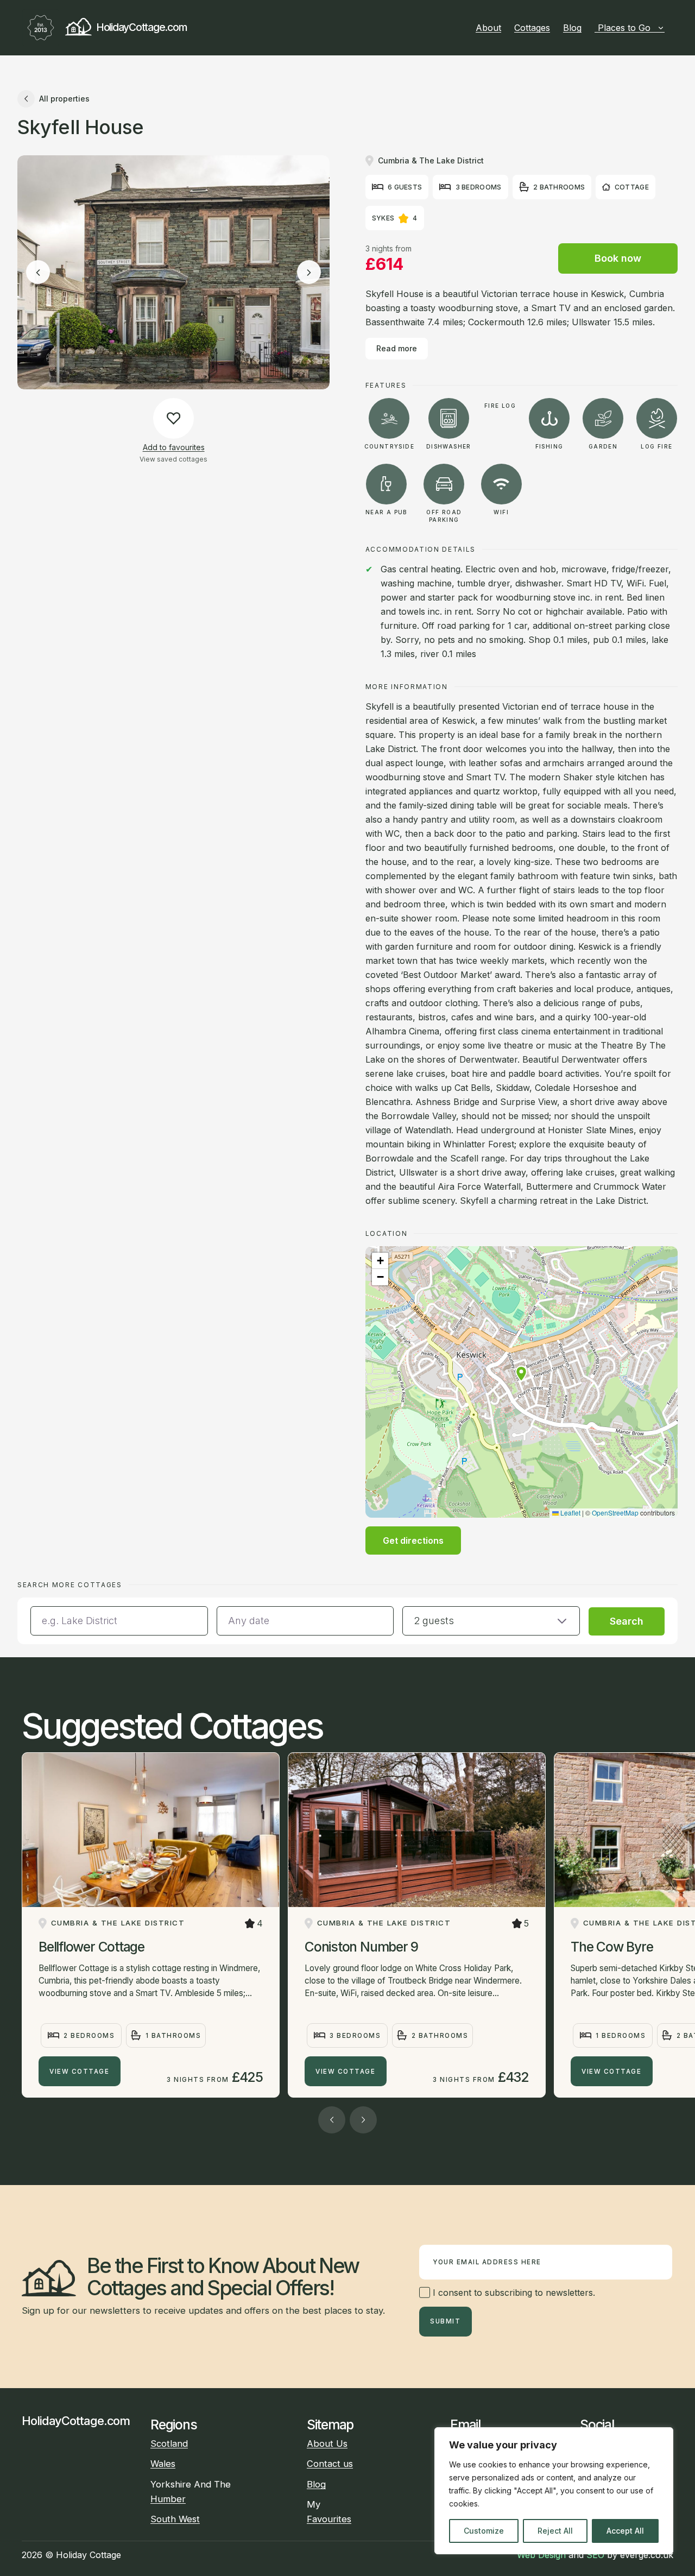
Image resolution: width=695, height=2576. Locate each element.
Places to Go (624, 28)
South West (175, 2519)
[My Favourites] (669, 28)
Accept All (625, 2531)
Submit (445, 2321)
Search (627, 1621)
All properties (64, 99)
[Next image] (309, 273)
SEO (595, 2555)
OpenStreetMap (615, 1513)
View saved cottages (173, 459)
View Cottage (79, 2072)
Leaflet (570, 1513)
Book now (618, 258)
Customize (484, 2531)
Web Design (541, 2555)
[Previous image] (38, 273)
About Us (327, 2444)
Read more (397, 348)
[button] (521, 1374)
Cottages (532, 28)
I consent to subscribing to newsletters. (513, 2293)
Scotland (169, 2444)
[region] (554, 2491)
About (488, 28)
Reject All (555, 2531)
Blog (572, 28)
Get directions (413, 1540)
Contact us (330, 2464)
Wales (163, 2464)
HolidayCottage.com (141, 27)
